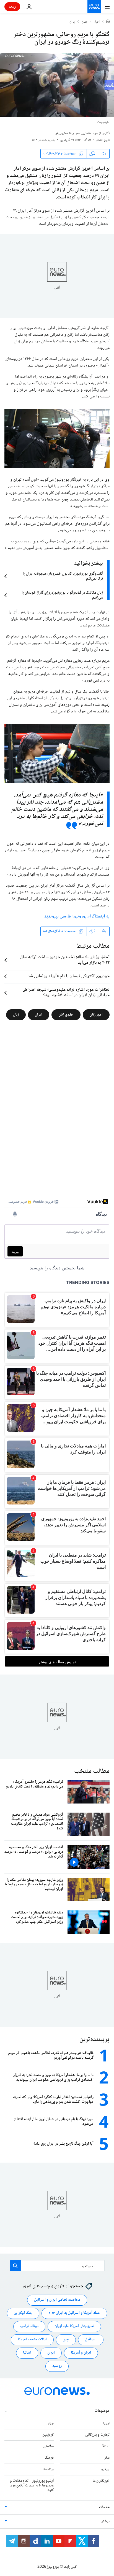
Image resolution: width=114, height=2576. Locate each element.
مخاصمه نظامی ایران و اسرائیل (57, 2300)
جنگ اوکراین (23, 2313)
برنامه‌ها (48, 2469)
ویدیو (105, 2469)
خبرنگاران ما (101, 2481)
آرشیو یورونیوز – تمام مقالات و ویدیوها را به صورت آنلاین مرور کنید (31, 2486)
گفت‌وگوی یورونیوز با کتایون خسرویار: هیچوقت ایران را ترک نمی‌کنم (63, 576)
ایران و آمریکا (81, 2353)
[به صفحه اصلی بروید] (94, 7)
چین (66, 2340)
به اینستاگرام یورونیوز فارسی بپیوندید (77, 916)
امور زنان (96, 1014)
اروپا (106, 2423)
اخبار (97, 22)
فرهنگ (49, 2458)
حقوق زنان (66, 1014)
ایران (72, 22)
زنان (16, 1014)
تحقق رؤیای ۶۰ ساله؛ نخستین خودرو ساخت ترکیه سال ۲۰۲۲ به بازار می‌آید (65, 960)
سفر (107, 2458)
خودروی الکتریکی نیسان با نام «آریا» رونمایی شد (69, 976)
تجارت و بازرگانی (97, 2435)
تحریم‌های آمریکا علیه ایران (74, 2326)
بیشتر (105, 2521)
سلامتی (48, 2446)
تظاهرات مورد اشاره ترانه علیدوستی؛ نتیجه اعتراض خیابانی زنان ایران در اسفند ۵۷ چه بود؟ (66, 993)
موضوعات (102, 2411)
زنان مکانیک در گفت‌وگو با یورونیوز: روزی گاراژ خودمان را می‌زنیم (62, 595)
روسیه (57, 2366)
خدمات (104, 2507)
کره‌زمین (48, 2435)
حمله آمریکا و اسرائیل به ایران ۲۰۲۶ (74, 2313)
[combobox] (57, 2266)
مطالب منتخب (92, 1771)
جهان (85, 22)
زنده (12, 6)
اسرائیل (91, 2340)
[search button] (15, 2266)
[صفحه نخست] (108, 22)
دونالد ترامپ (29, 2326)
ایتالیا (27, 2353)
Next (106, 2446)
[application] (57, 85)
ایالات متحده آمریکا (32, 2340)
